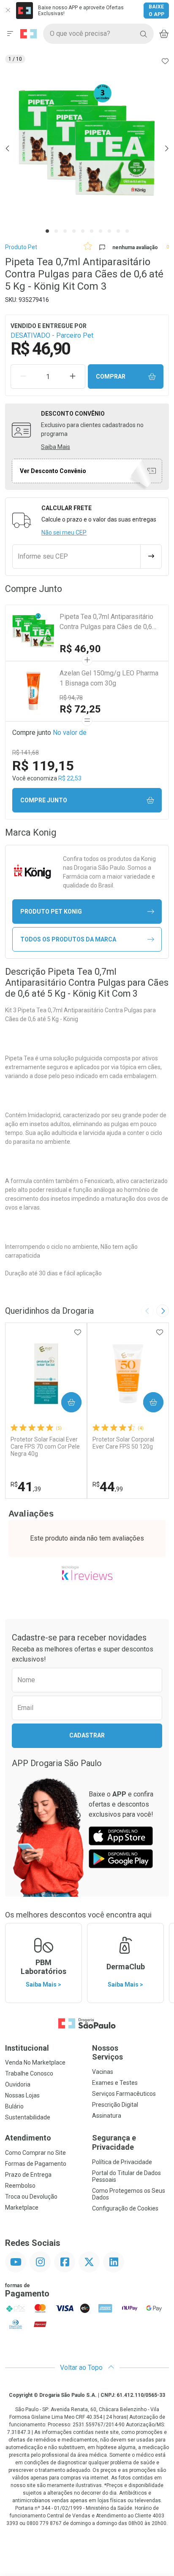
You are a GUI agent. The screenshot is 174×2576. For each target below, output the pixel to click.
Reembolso (20, 2186)
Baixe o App (156, 11)
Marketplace (22, 2208)
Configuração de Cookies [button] (125, 2208)
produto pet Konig (51, 912)
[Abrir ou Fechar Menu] (10, 34)
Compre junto (44, 800)
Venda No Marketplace (35, 2062)
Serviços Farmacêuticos (124, 2094)
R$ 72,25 (80, 709)
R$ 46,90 (80, 649)
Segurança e (114, 2142)
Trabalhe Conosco (29, 2073)
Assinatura (107, 2116)
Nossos (107, 2053)
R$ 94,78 (71, 698)
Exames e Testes (115, 2083)
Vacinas (103, 2072)
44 (108, 1487)
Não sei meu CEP (64, 532)
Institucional (27, 2048)
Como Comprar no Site (35, 2153)
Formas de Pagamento (36, 2164)
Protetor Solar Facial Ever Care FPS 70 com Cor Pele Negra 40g (45, 1447)
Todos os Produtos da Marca (68, 939)
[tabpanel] (87, 148)
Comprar (111, 376)
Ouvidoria (18, 2084)
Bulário (14, 2106)
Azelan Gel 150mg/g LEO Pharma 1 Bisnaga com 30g (109, 678)
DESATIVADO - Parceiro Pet (52, 335)
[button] (87, 148)
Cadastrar (87, 1735)
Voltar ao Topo (82, 2368)
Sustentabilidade (28, 2117)
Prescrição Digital (115, 2105)
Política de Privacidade (122, 2162)
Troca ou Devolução (31, 2197)
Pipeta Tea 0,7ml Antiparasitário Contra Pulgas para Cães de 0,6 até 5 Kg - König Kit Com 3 (106, 622)
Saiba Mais (56, 447)
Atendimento (28, 2138)
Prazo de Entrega (28, 2175)
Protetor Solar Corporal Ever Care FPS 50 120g (123, 1443)
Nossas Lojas (22, 2095)
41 (26, 1487)
